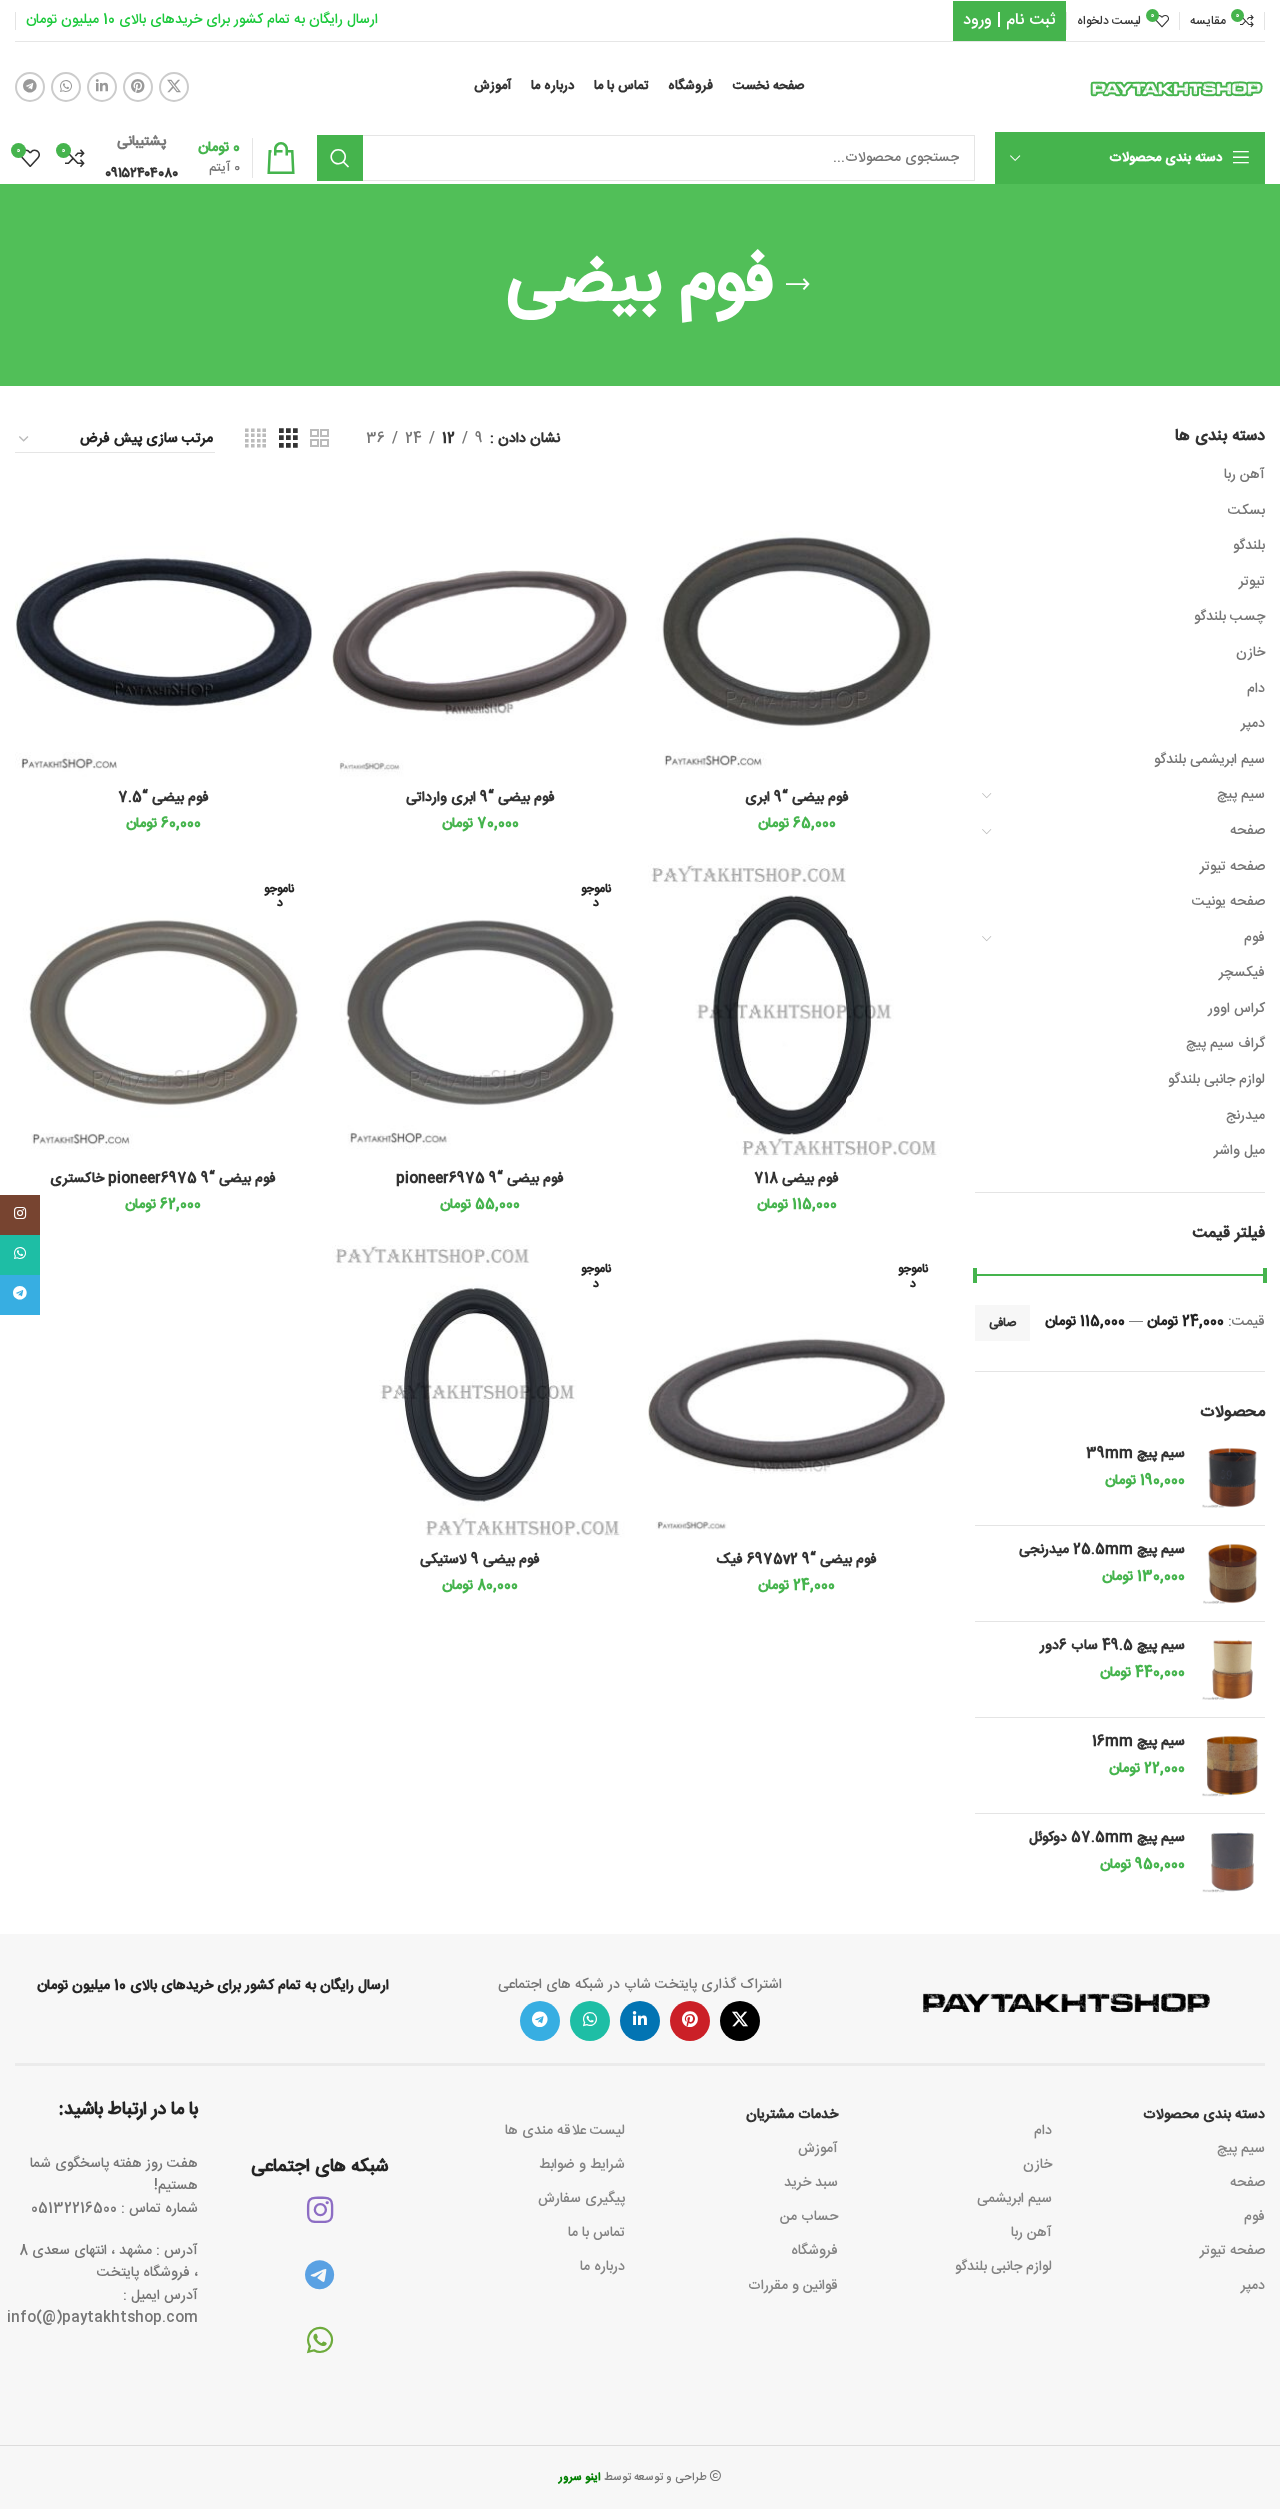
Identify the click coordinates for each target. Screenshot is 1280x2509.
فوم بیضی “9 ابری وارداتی (480, 798)
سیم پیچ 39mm (1135, 1455)
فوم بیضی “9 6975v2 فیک (796, 1560)
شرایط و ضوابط (582, 2165)
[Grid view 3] (288, 439)
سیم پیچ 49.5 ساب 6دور (1112, 1647)
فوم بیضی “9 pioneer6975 (480, 1179)
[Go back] (798, 285)
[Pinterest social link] (138, 87)
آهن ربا (1244, 475)
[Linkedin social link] (102, 87)
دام (1256, 689)
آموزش (818, 2149)
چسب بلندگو (1229, 617)
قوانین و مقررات (793, 2286)
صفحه (1247, 831)
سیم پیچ (1241, 795)
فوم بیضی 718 (796, 1179)
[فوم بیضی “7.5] (163, 631)
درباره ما (602, 2267)
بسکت (1246, 511)
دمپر (1253, 724)
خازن (1250, 653)
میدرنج (1245, 1116)
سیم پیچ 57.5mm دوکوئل (1107, 1839)
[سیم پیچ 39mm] (1232, 1477)
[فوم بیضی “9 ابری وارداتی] (480, 631)
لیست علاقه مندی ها (565, 2131)
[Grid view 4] (255, 439)
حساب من (809, 2217)
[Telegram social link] (30, 87)
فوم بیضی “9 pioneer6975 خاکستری (163, 1179)
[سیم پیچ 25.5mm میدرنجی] (1232, 1573)
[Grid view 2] (319, 439)
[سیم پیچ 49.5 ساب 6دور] (1232, 1669)
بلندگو (1249, 546)
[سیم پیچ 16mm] (1232, 1765)
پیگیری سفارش (581, 2199)
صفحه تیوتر (1232, 867)
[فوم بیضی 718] (796, 1012)
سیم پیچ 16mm (1138, 1743)
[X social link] (174, 87)
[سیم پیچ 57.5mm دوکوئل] (1232, 1861)
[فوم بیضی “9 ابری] (796, 631)
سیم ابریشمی (1014, 2199)
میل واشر (1239, 1151)
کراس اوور (1236, 1009)
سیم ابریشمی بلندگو (1209, 760)
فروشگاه (814, 2251)
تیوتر (1252, 582)
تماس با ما (596, 2233)
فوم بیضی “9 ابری (797, 798)
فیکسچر (1242, 973)
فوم (1254, 938)
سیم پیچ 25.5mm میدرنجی (1102, 1551)
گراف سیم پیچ (1225, 1044)
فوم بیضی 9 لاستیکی (480, 1560)
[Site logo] (1177, 88)
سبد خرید (811, 2183)
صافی (1002, 1323)
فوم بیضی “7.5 (163, 798)
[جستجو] (340, 158)
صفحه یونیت (1228, 902)
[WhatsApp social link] (66, 87)
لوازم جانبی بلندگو (1216, 1080)
